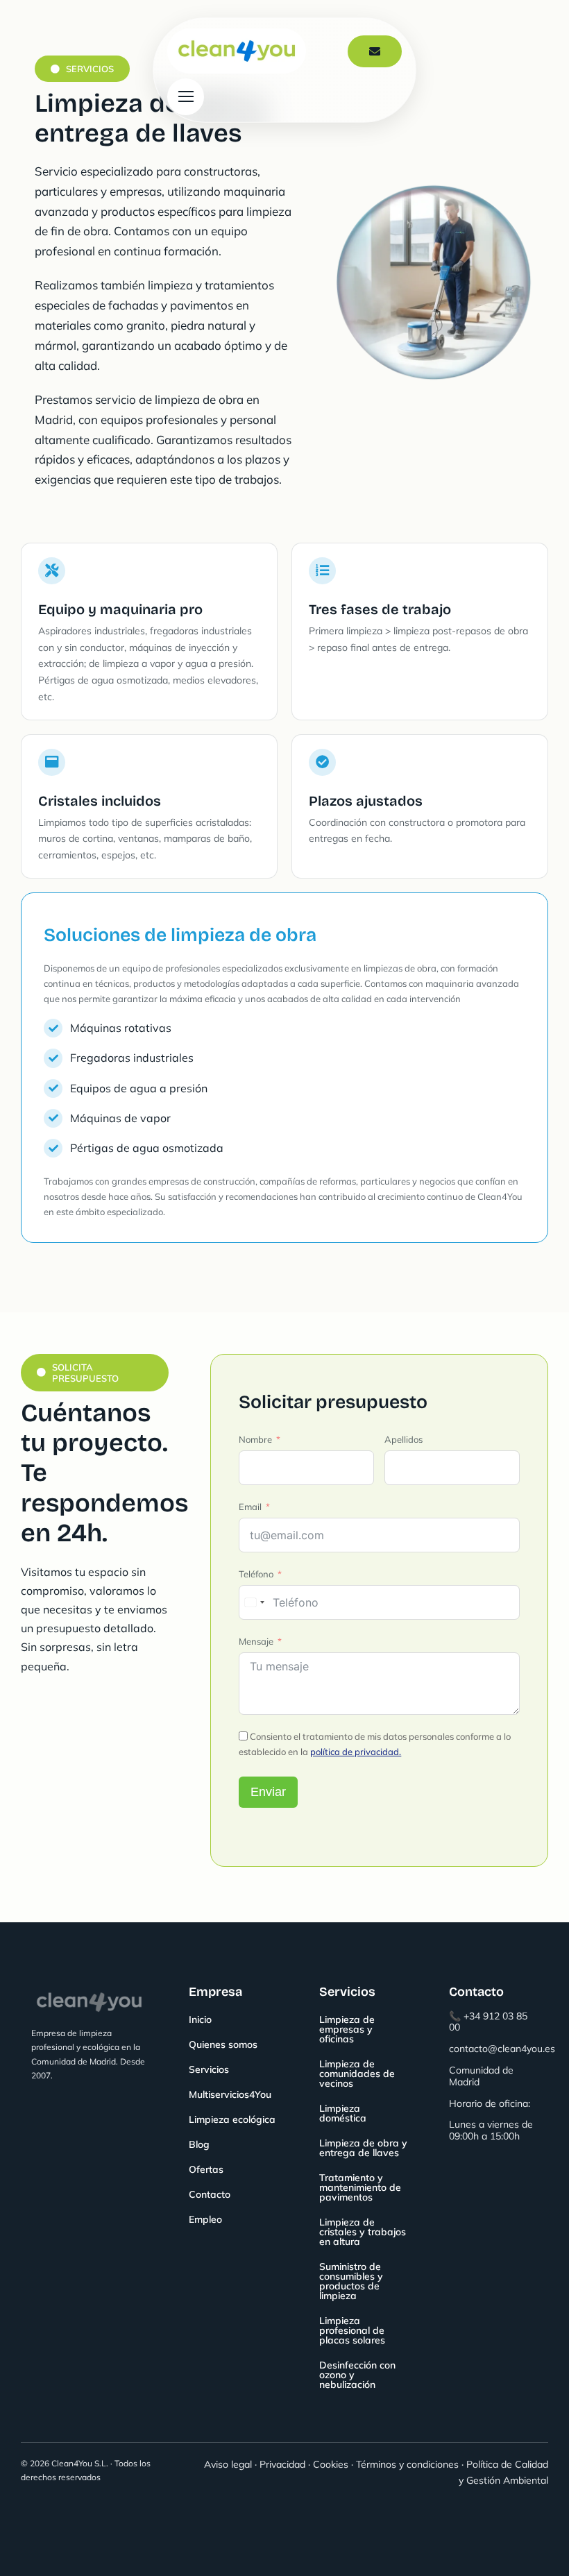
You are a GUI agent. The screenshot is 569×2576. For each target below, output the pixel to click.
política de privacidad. (356, 1752)
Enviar (268, 1792)
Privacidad (282, 2464)
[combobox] (254, 1602)
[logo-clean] (237, 34)
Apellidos (404, 1439)
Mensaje (256, 1641)
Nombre (255, 1439)
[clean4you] (89, 1984)
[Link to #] (186, 97)
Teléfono (256, 1574)
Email (250, 1507)
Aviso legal (228, 2464)
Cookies (331, 2464)
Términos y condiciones (407, 2464)
